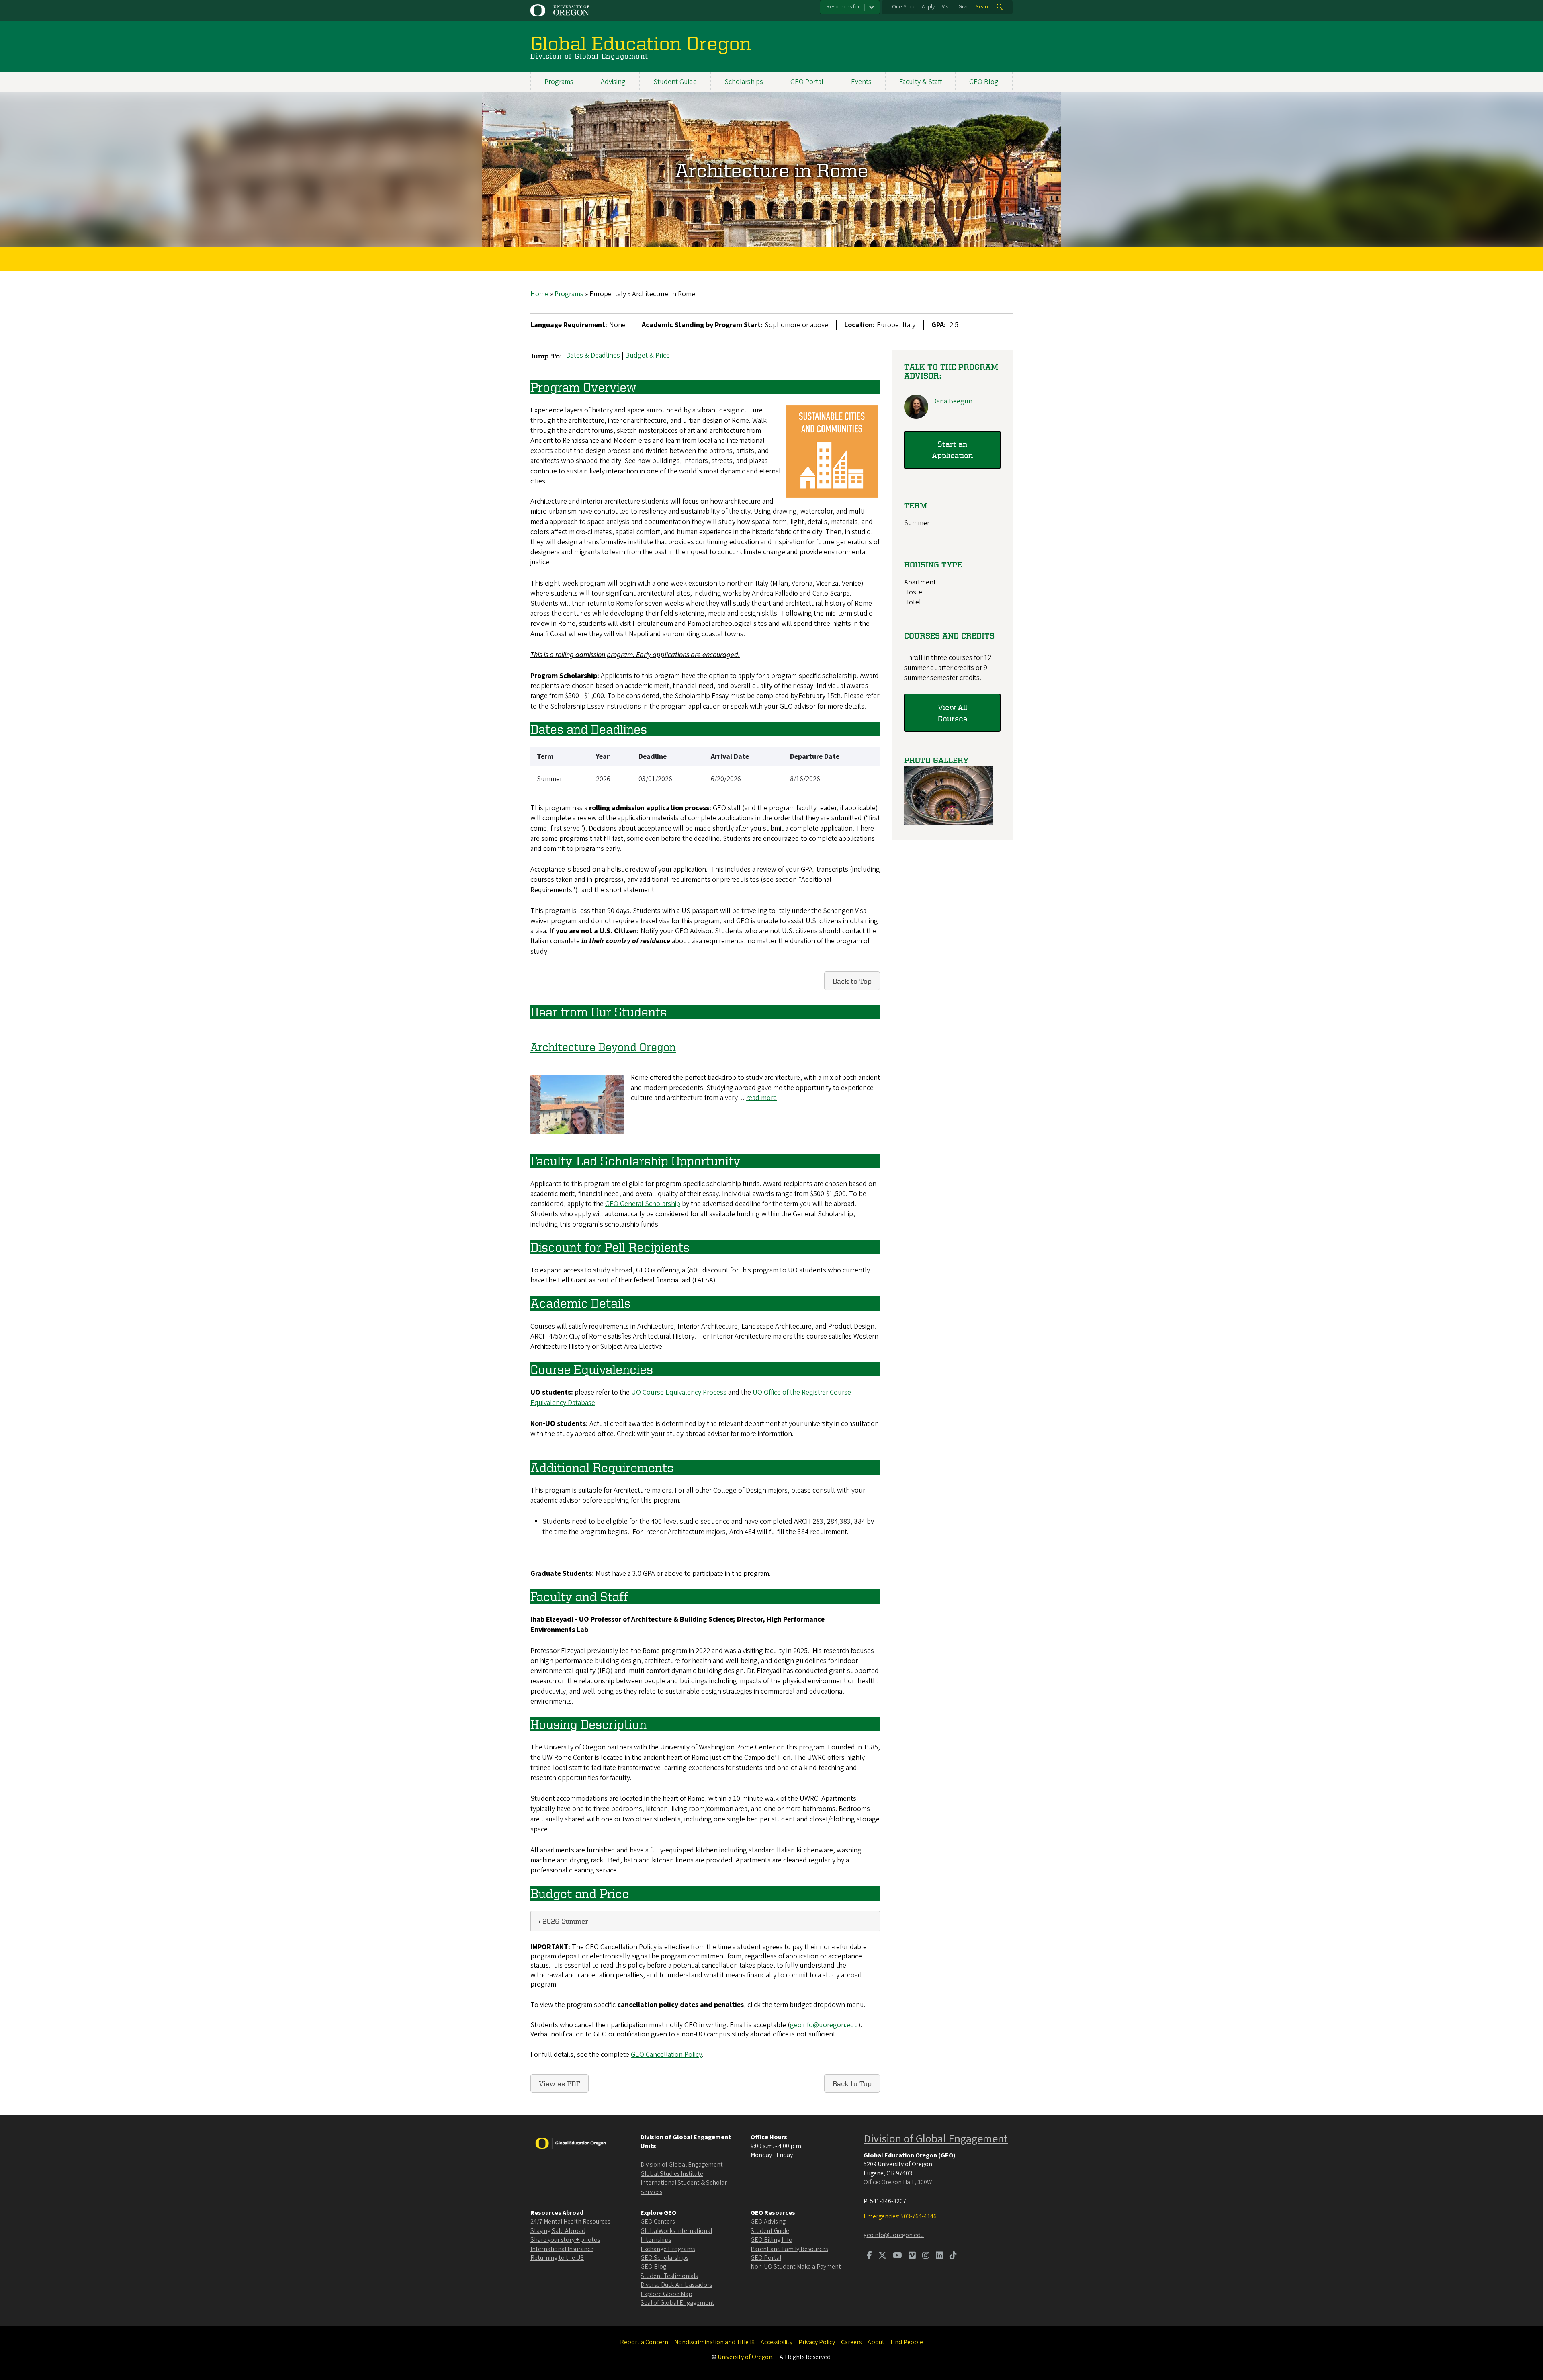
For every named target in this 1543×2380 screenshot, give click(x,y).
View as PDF (560, 2083)
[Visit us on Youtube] (897, 2256)
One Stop (903, 7)
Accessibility (777, 2342)
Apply (928, 7)
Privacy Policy (817, 2342)
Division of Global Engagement (682, 2165)
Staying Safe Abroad (558, 2231)
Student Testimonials (669, 2276)
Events (861, 82)
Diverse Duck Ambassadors (676, 2285)
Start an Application (952, 450)
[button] (948, 823)
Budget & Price (648, 355)
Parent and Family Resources (789, 2249)
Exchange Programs (668, 2249)
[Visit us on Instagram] (926, 2256)
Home (539, 294)
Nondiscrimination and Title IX (714, 2342)
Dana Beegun (952, 401)
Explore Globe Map (666, 2294)
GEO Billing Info (771, 2240)
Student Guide (675, 82)
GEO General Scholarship (643, 1204)
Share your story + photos (565, 2240)
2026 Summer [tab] (565, 1921)
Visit (946, 7)
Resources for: (844, 7)
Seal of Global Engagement (677, 2303)
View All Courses (953, 713)
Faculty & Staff (921, 82)
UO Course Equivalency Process (679, 1392)
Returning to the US (557, 2258)
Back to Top (852, 981)
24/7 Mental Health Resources (570, 2222)
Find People (907, 2342)
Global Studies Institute (672, 2174)
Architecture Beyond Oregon (603, 1047)
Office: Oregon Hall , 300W (898, 2182)
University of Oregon (745, 2357)
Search (984, 7)
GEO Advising (768, 2222)
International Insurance (562, 2249)
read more (761, 1098)
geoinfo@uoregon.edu (824, 2025)
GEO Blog (984, 82)
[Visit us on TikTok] (953, 2256)
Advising (613, 82)
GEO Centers (658, 2222)
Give (964, 7)
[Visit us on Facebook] (869, 2256)
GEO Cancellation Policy (666, 2055)
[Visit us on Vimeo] (912, 2256)
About (876, 2342)
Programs (559, 82)
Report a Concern (644, 2342)
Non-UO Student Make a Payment (796, 2267)
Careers (851, 2342)
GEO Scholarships (664, 2258)
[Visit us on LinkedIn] (939, 2256)
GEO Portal (807, 82)
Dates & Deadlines (594, 355)
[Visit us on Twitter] (882, 2256)
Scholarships (744, 82)
